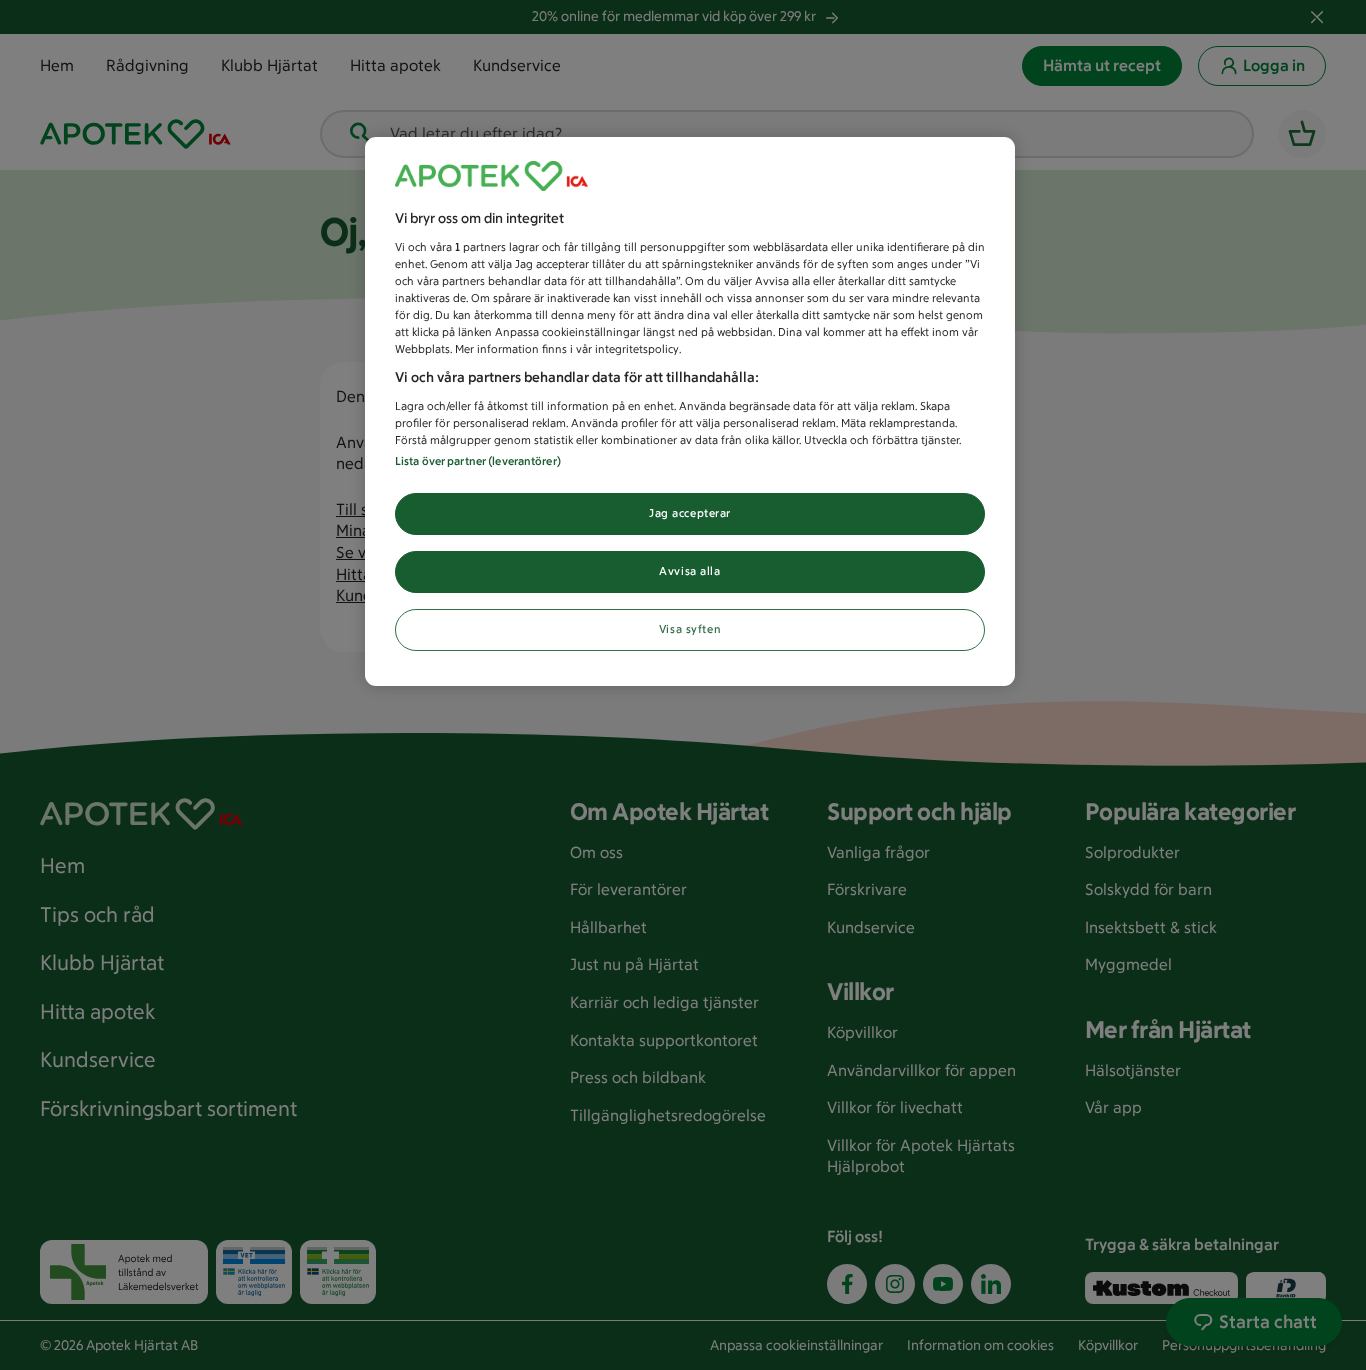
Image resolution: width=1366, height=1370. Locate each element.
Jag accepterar (690, 513)
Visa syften (690, 629)
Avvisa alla (689, 571)
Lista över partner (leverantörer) (478, 461)
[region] (690, 411)
